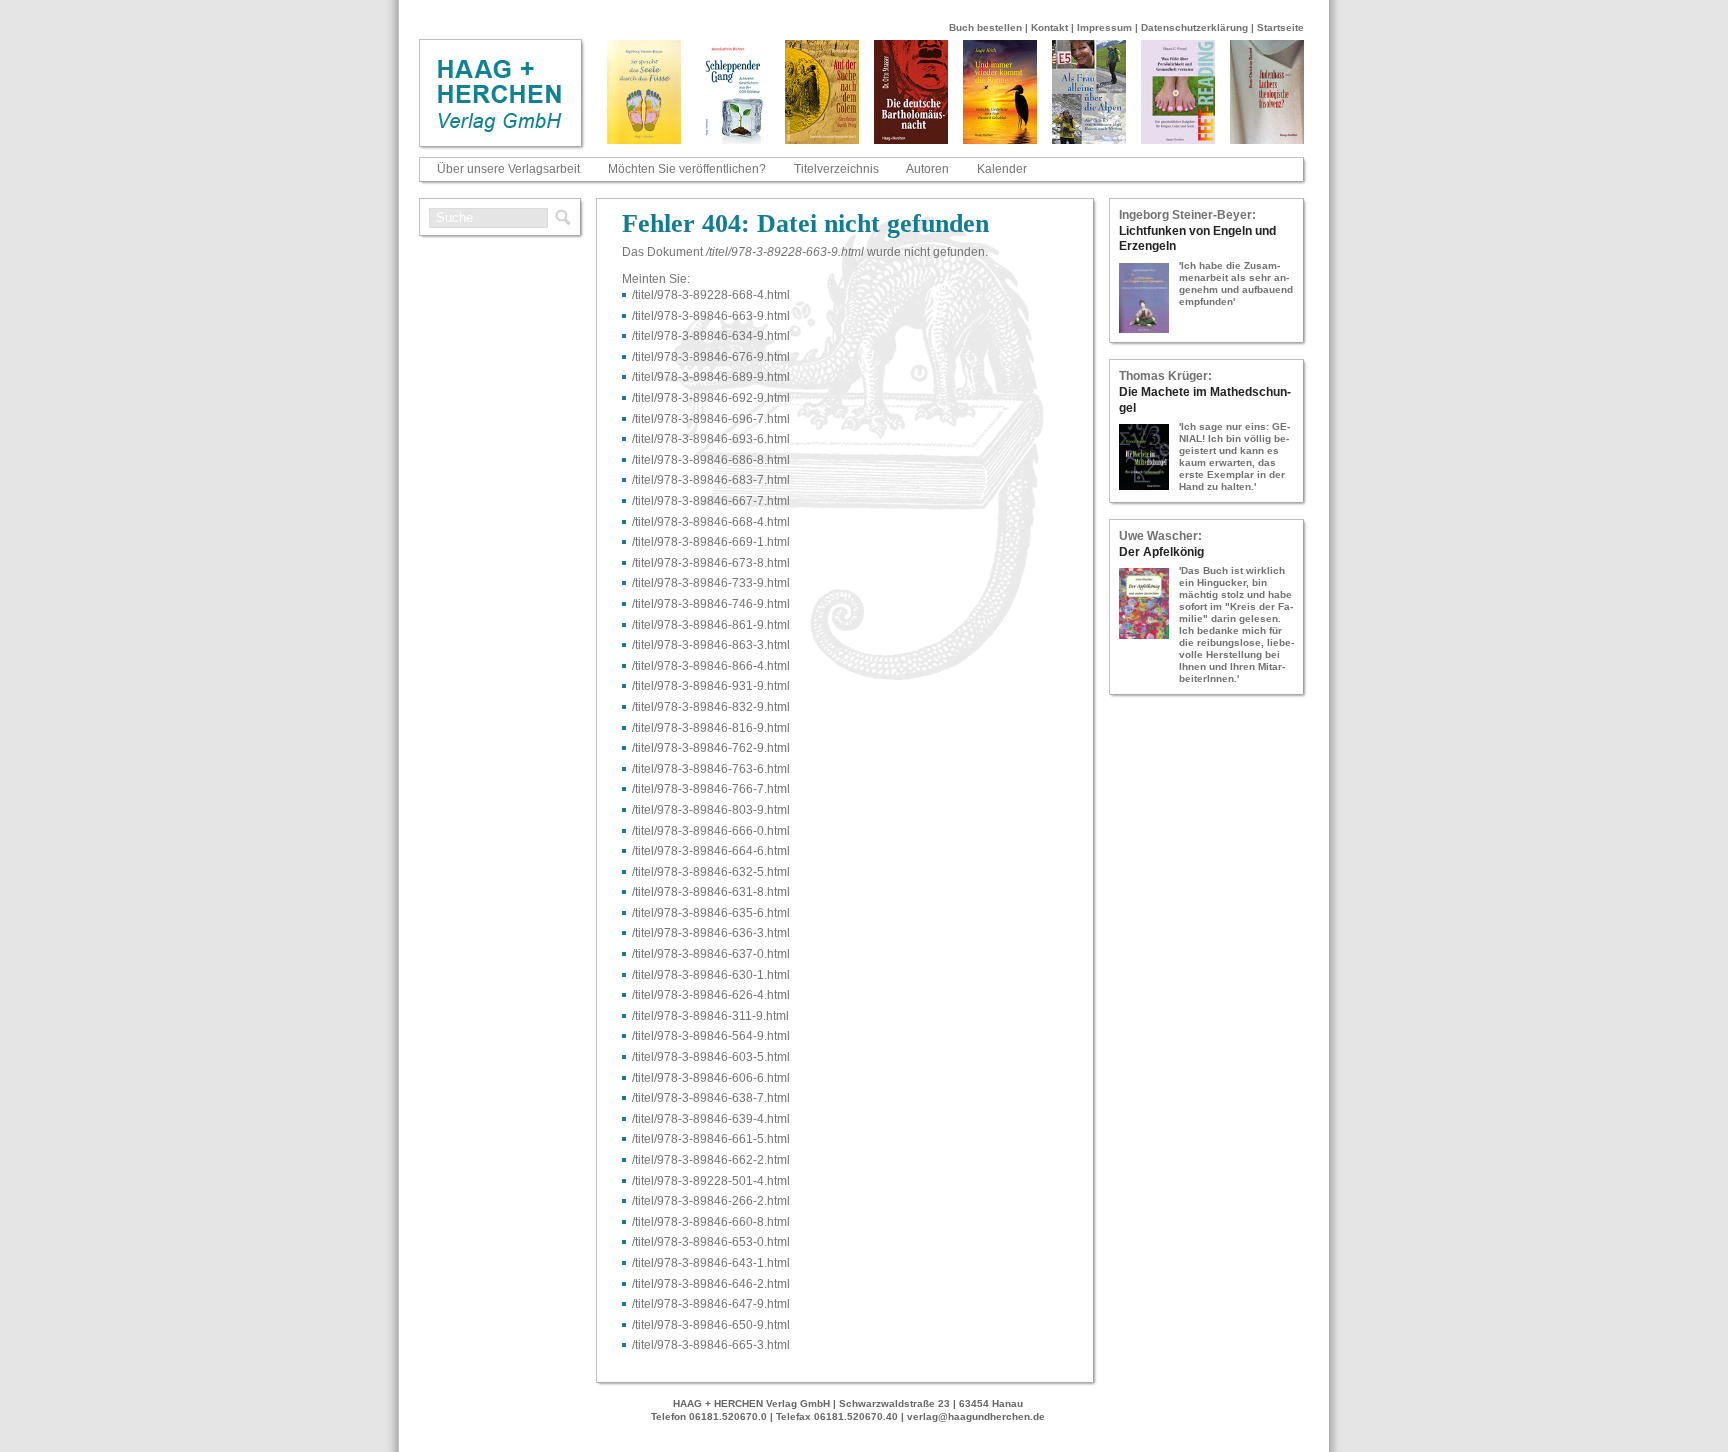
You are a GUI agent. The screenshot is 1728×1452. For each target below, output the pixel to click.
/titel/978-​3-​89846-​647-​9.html (711, 1304)
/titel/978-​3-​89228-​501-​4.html (711, 1181)
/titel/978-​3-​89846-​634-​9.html (711, 336)
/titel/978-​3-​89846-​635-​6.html (711, 913)
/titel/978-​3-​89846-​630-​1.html (711, 975)
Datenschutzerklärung (1194, 27)
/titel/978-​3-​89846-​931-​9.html (711, 686)
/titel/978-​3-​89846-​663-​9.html (711, 316)
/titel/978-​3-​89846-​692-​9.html (711, 398)
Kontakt (1049, 27)
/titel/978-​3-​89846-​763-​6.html (711, 769)
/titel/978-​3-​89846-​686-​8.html (711, 460)
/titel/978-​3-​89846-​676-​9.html (711, 357)
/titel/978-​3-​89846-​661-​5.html (711, 1139)
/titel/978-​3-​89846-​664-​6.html (711, 851)
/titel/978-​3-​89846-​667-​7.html (711, 501)
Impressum (1104, 27)
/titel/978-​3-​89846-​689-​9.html (711, 377)
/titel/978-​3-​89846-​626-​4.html (711, 995)
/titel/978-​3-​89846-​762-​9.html (711, 748)
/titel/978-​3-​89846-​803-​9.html (711, 810)
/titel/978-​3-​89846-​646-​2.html (711, 1284)
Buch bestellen (985, 27)
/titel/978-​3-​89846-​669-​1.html (711, 542)
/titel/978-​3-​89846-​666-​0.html (711, 831)
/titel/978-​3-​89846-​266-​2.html (711, 1201)
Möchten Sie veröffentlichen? (687, 169)
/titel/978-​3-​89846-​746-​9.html (711, 604)
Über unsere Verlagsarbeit (508, 169)
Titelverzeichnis (836, 169)
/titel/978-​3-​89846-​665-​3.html (711, 1345)
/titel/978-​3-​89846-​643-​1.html (711, 1263)
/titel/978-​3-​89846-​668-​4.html (711, 522)
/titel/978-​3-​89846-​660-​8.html (711, 1222)
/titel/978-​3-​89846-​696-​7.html (711, 419)
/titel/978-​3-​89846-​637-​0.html (711, 954)
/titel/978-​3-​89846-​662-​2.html (711, 1160)
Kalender (1002, 169)
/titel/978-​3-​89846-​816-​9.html (711, 728)
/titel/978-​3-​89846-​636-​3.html (711, 933)
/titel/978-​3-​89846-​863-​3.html (711, 645)
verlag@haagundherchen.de (976, 1416)
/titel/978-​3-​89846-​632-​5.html (711, 872)
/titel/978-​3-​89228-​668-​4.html (711, 295)
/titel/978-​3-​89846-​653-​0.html (711, 1242)
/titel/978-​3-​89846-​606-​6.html (711, 1078)
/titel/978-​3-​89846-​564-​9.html (711, 1036)
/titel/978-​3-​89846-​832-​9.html (711, 707)
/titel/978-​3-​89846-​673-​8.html (711, 563)
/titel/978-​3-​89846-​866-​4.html (711, 666)
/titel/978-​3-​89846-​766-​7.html (711, 789)
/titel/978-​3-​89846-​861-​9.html (711, 625)
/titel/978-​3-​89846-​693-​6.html (711, 439)
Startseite (1280, 27)
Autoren (927, 169)
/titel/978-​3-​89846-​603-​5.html (711, 1057)
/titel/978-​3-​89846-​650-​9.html (711, 1325)
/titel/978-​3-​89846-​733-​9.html (711, 583)
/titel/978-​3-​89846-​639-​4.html (711, 1119)
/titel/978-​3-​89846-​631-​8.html (711, 892)
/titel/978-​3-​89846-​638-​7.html (711, 1098)
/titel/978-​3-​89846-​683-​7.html (711, 480)
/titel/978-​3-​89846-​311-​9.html (710, 1016)
